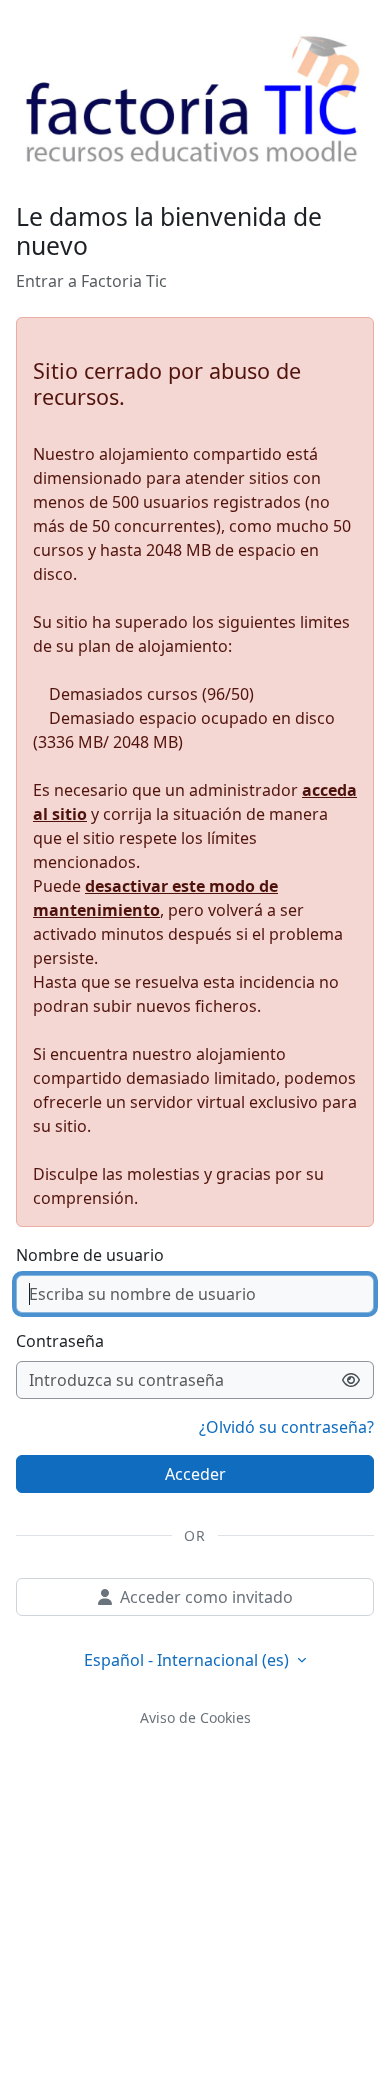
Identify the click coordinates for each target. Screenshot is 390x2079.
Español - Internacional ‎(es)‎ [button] (188, 1660)
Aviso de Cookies (195, 1717)
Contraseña (60, 1341)
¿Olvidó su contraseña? (286, 1427)
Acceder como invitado (206, 1597)
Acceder (195, 1474)
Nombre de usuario (90, 1255)
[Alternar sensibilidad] (351, 1380)
